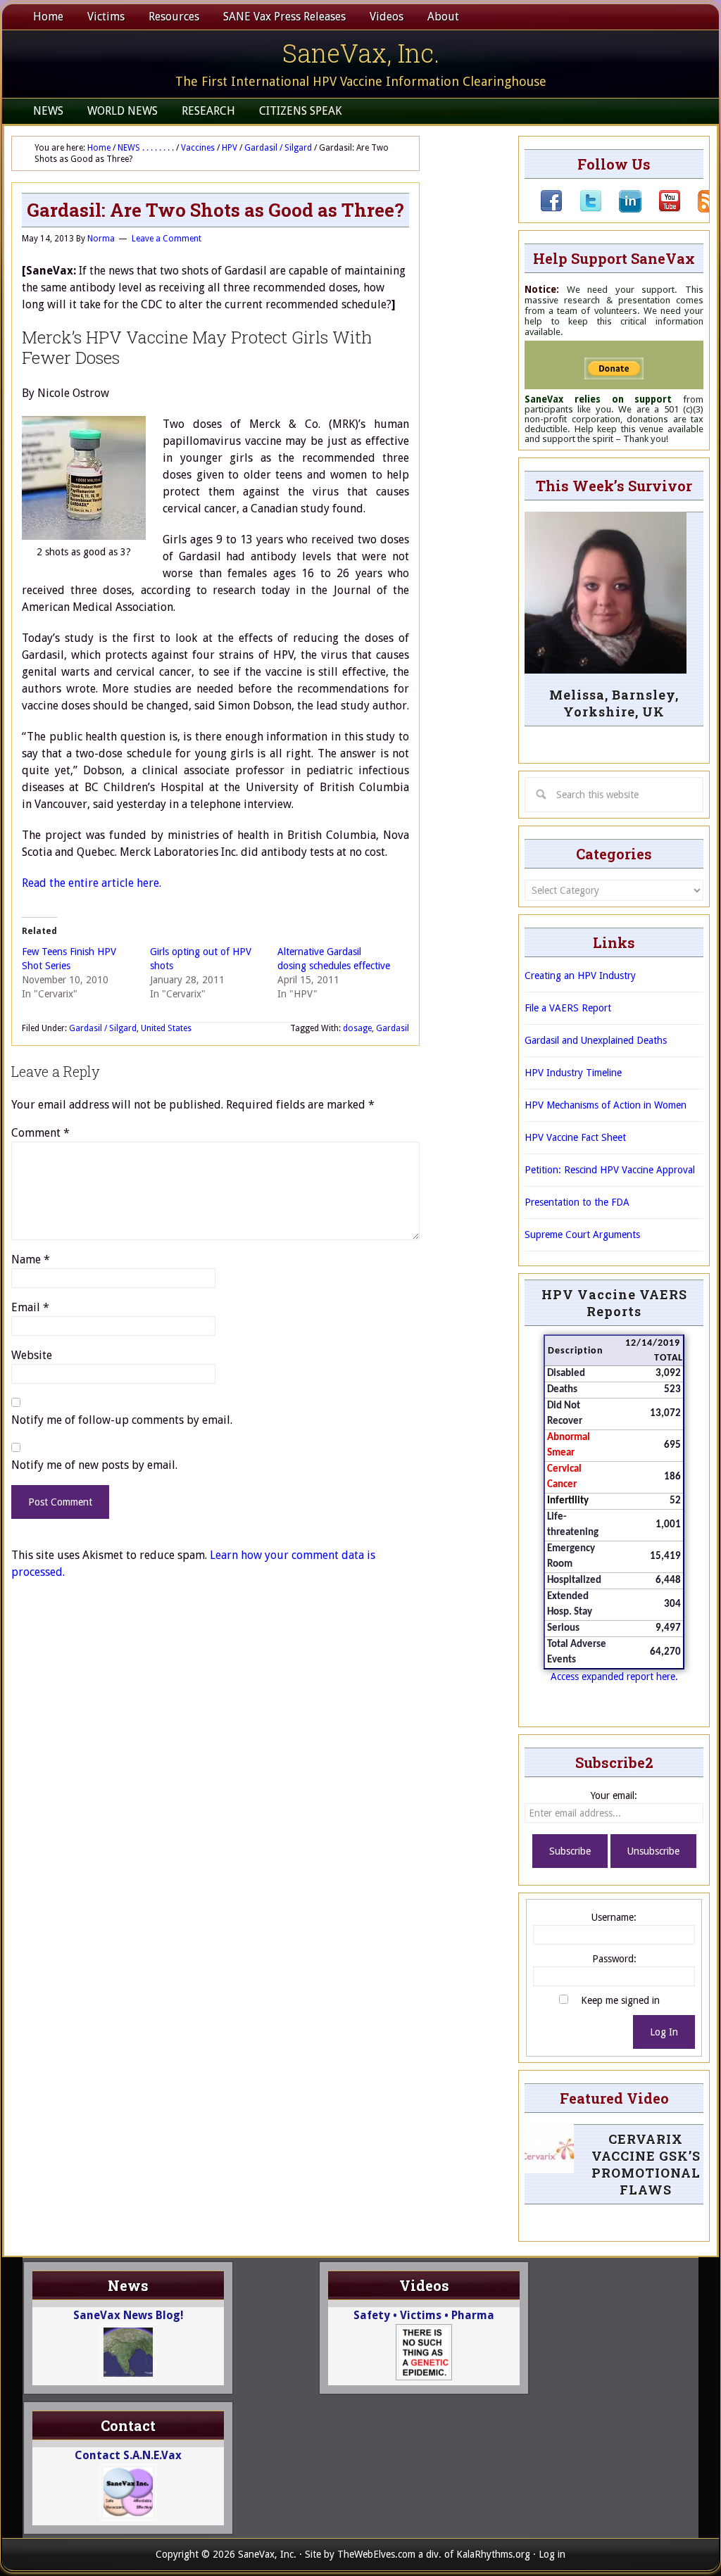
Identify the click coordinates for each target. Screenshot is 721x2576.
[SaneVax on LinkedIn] (622, 209)
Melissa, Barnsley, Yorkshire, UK (614, 703)
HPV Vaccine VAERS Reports (614, 1303)
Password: (614, 1959)
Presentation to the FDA (577, 1202)
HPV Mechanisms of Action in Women (606, 1105)
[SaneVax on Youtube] (661, 209)
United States (166, 1028)
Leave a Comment (167, 239)
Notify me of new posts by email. (94, 1465)
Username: (614, 1917)
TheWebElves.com (376, 2554)
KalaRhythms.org (493, 2554)
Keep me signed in (620, 2000)
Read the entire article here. (92, 883)
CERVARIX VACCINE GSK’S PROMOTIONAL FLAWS (646, 2164)
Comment (40, 1133)
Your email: (614, 1795)
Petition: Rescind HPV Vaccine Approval (610, 1170)
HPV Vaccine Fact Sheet (575, 1137)
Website (32, 1355)
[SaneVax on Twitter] (582, 209)
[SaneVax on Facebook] (551, 209)
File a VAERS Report (568, 1008)
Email (30, 1307)
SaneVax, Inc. (361, 53)
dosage (357, 1028)
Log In (664, 2032)
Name (31, 1259)
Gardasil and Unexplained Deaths (596, 1040)
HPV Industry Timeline (573, 1073)
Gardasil (393, 1028)
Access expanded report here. (614, 1677)
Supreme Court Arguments (582, 1235)
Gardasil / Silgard (103, 1028)
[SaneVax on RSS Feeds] (701, 209)
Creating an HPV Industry (580, 976)
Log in (552, 2554)
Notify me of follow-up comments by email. (122, 1420)
